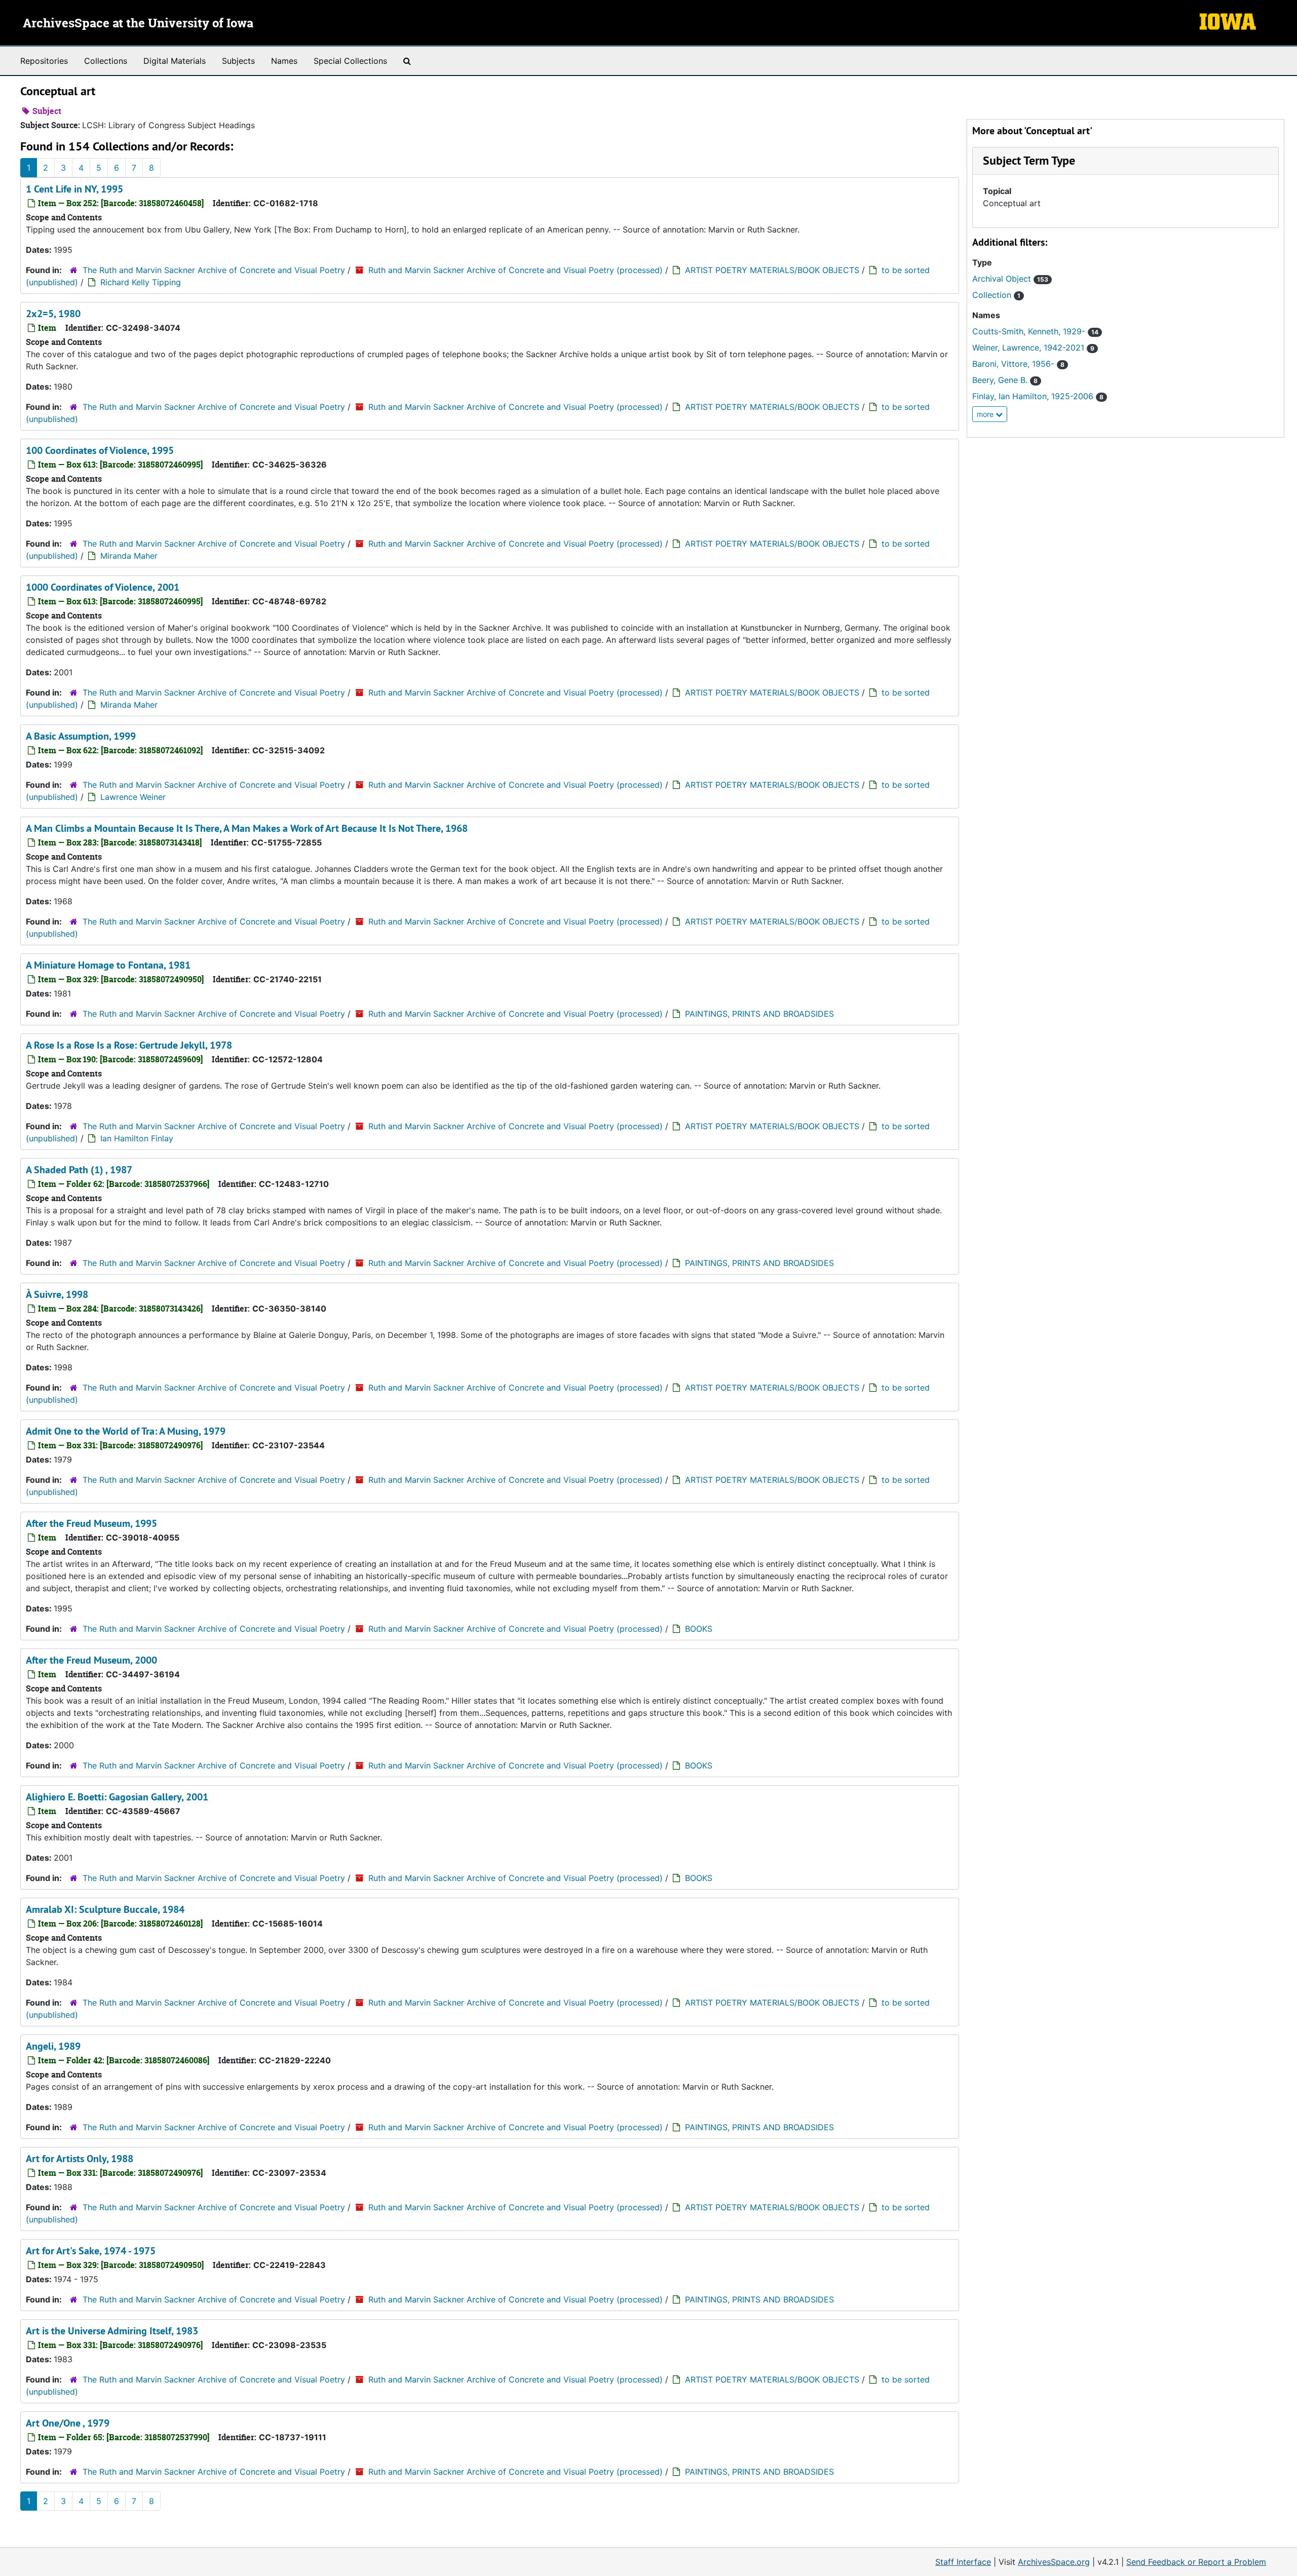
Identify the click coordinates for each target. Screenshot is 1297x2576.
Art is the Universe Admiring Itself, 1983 (112, 2331)
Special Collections (350, 61)
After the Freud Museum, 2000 (91, 1660)
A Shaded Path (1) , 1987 (79, 1170)
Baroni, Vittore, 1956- (1018, 364)
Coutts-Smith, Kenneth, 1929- (1035, 331)
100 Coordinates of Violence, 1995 (100, 450)
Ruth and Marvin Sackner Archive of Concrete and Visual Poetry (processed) (516, 270)
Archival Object (1010, 279)
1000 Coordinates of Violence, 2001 (103, 587)
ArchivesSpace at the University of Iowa (138, 24)
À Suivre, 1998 (57, 1294)
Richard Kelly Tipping (141, 282)
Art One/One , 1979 (68, 2423)
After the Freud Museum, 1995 (91, 1523)
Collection (996, 295)
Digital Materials (175, 61)
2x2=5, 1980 (53, 314)
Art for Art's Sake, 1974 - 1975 (91, 2251)
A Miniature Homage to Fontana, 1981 (108, 965)
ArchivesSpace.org (1054, 2562)
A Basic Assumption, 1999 (81, 736)
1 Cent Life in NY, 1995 (74, 189)
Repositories (44, 61)
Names (284, 61)
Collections (106, 61)
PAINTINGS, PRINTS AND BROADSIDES (759, 1014)
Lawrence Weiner (133, 797)
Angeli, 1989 (53, 2046)
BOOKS (699, 1629)
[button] (1029, 160)
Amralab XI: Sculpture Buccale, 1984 (105, 1909)
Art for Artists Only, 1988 (80, 2159)
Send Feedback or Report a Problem (1196, 2562)
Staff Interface (963, 2562)
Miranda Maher (129, 556)
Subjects (238, 61)
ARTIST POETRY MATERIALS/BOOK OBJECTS (772, 270)
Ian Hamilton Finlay (137, 1138)
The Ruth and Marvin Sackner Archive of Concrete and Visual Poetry (214, 270)
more (986, 414)
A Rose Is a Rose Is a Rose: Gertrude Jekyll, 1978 (129, 1045)
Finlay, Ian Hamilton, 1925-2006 (1038, 396)
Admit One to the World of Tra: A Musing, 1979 (126, 1431)
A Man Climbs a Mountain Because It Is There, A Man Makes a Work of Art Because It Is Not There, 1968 (247, 828)
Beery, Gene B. (1005, 380)
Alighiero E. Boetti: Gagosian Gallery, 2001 (117, 1797)
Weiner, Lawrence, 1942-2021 (1033, 348)
